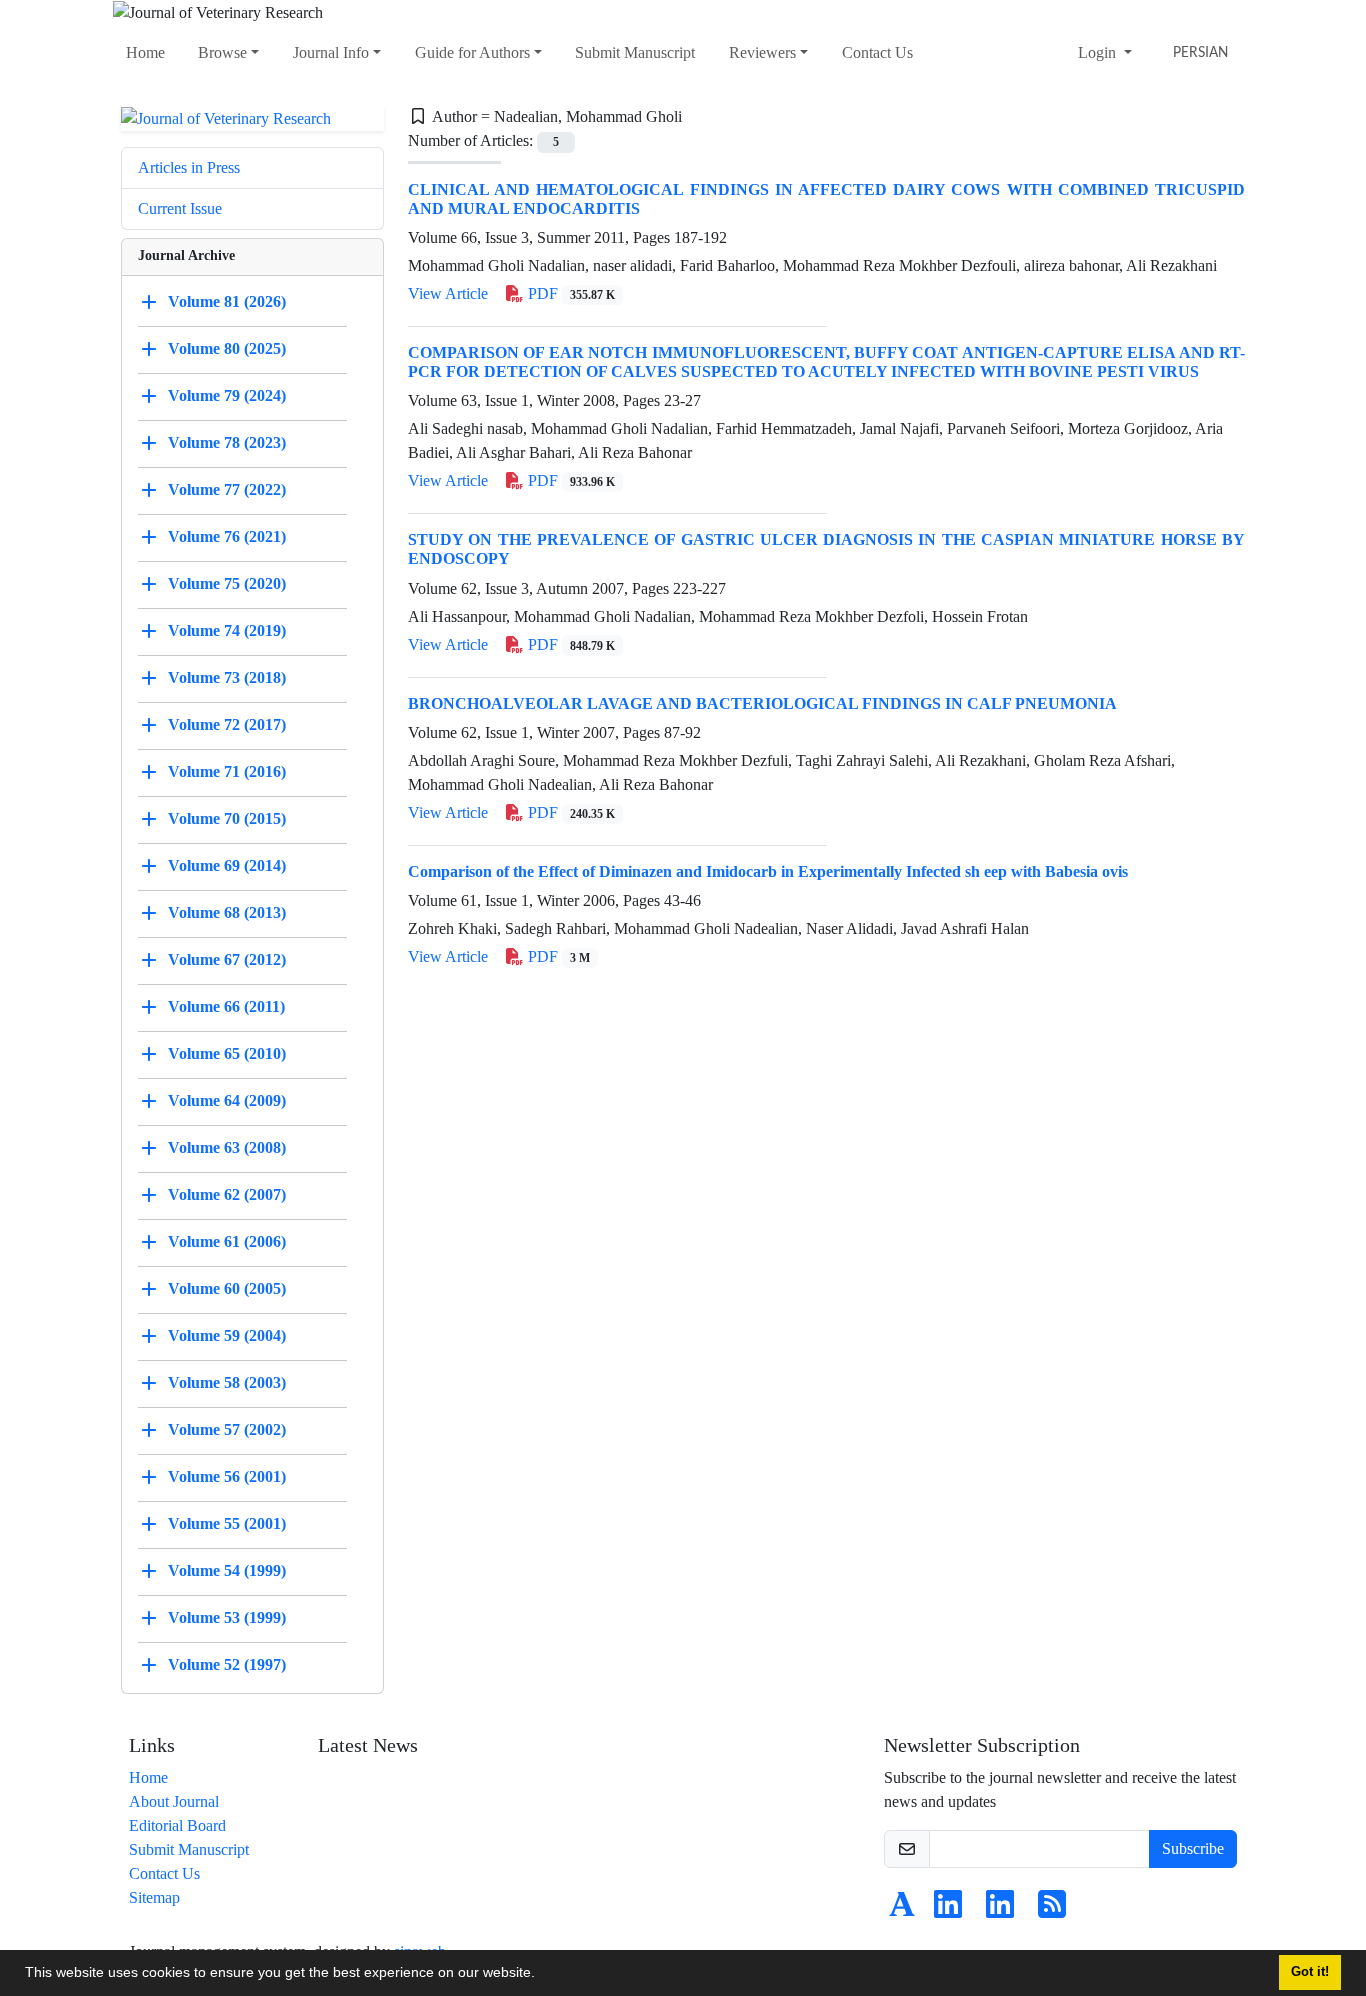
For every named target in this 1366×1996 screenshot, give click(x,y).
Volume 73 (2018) (227, 677)
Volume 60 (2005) (227, 1288)
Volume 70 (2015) (227, 818)
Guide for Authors (472, 52)
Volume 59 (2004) (227, 1335)
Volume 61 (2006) (227, 1241)
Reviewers (762, 52)
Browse (222, 52)
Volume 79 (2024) (227, 395)
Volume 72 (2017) (227, 724)
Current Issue (180, 208)
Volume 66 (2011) (226, 1006)
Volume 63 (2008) (227, 1147)
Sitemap (154, 1897)
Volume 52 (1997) (227, 1664)
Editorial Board (177, 1825)
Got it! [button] (1310, 1972)
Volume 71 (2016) (227, 771)
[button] (542, 1975)
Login (1099, 52)
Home (145, 52)
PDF (569, 293)
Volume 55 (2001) (227, 1523)
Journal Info (331, 52)
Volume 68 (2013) (227, 912)
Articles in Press (189, 167)
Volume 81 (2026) (227, 301)
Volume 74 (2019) (227, 630)
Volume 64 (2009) (227, 1100)
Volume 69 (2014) (227, 865)
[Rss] (1052, 1910)
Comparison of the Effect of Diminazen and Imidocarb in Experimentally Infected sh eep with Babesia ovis (768, 871)
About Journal (174, 1801)
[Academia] (902, 1910)
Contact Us (877, 52)
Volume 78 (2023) (227, 442)
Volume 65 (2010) (227, 1053)
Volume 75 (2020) (227, 583)
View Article (448, 293)
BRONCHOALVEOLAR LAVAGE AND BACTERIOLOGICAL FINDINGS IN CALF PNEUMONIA (762, 703)
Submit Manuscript (635, 52)
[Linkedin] (948, 1910)
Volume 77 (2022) (227, 489)
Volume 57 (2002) (227, 1429)
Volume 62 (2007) (227, 1194)
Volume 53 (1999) (227, 1617)
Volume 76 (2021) (227, 536)
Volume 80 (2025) (227, 348)
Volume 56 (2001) (227, 1476)
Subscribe (1193, 1848)
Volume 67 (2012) (227, 959)
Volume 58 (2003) (227, 1382)
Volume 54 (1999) (227, 1570)
